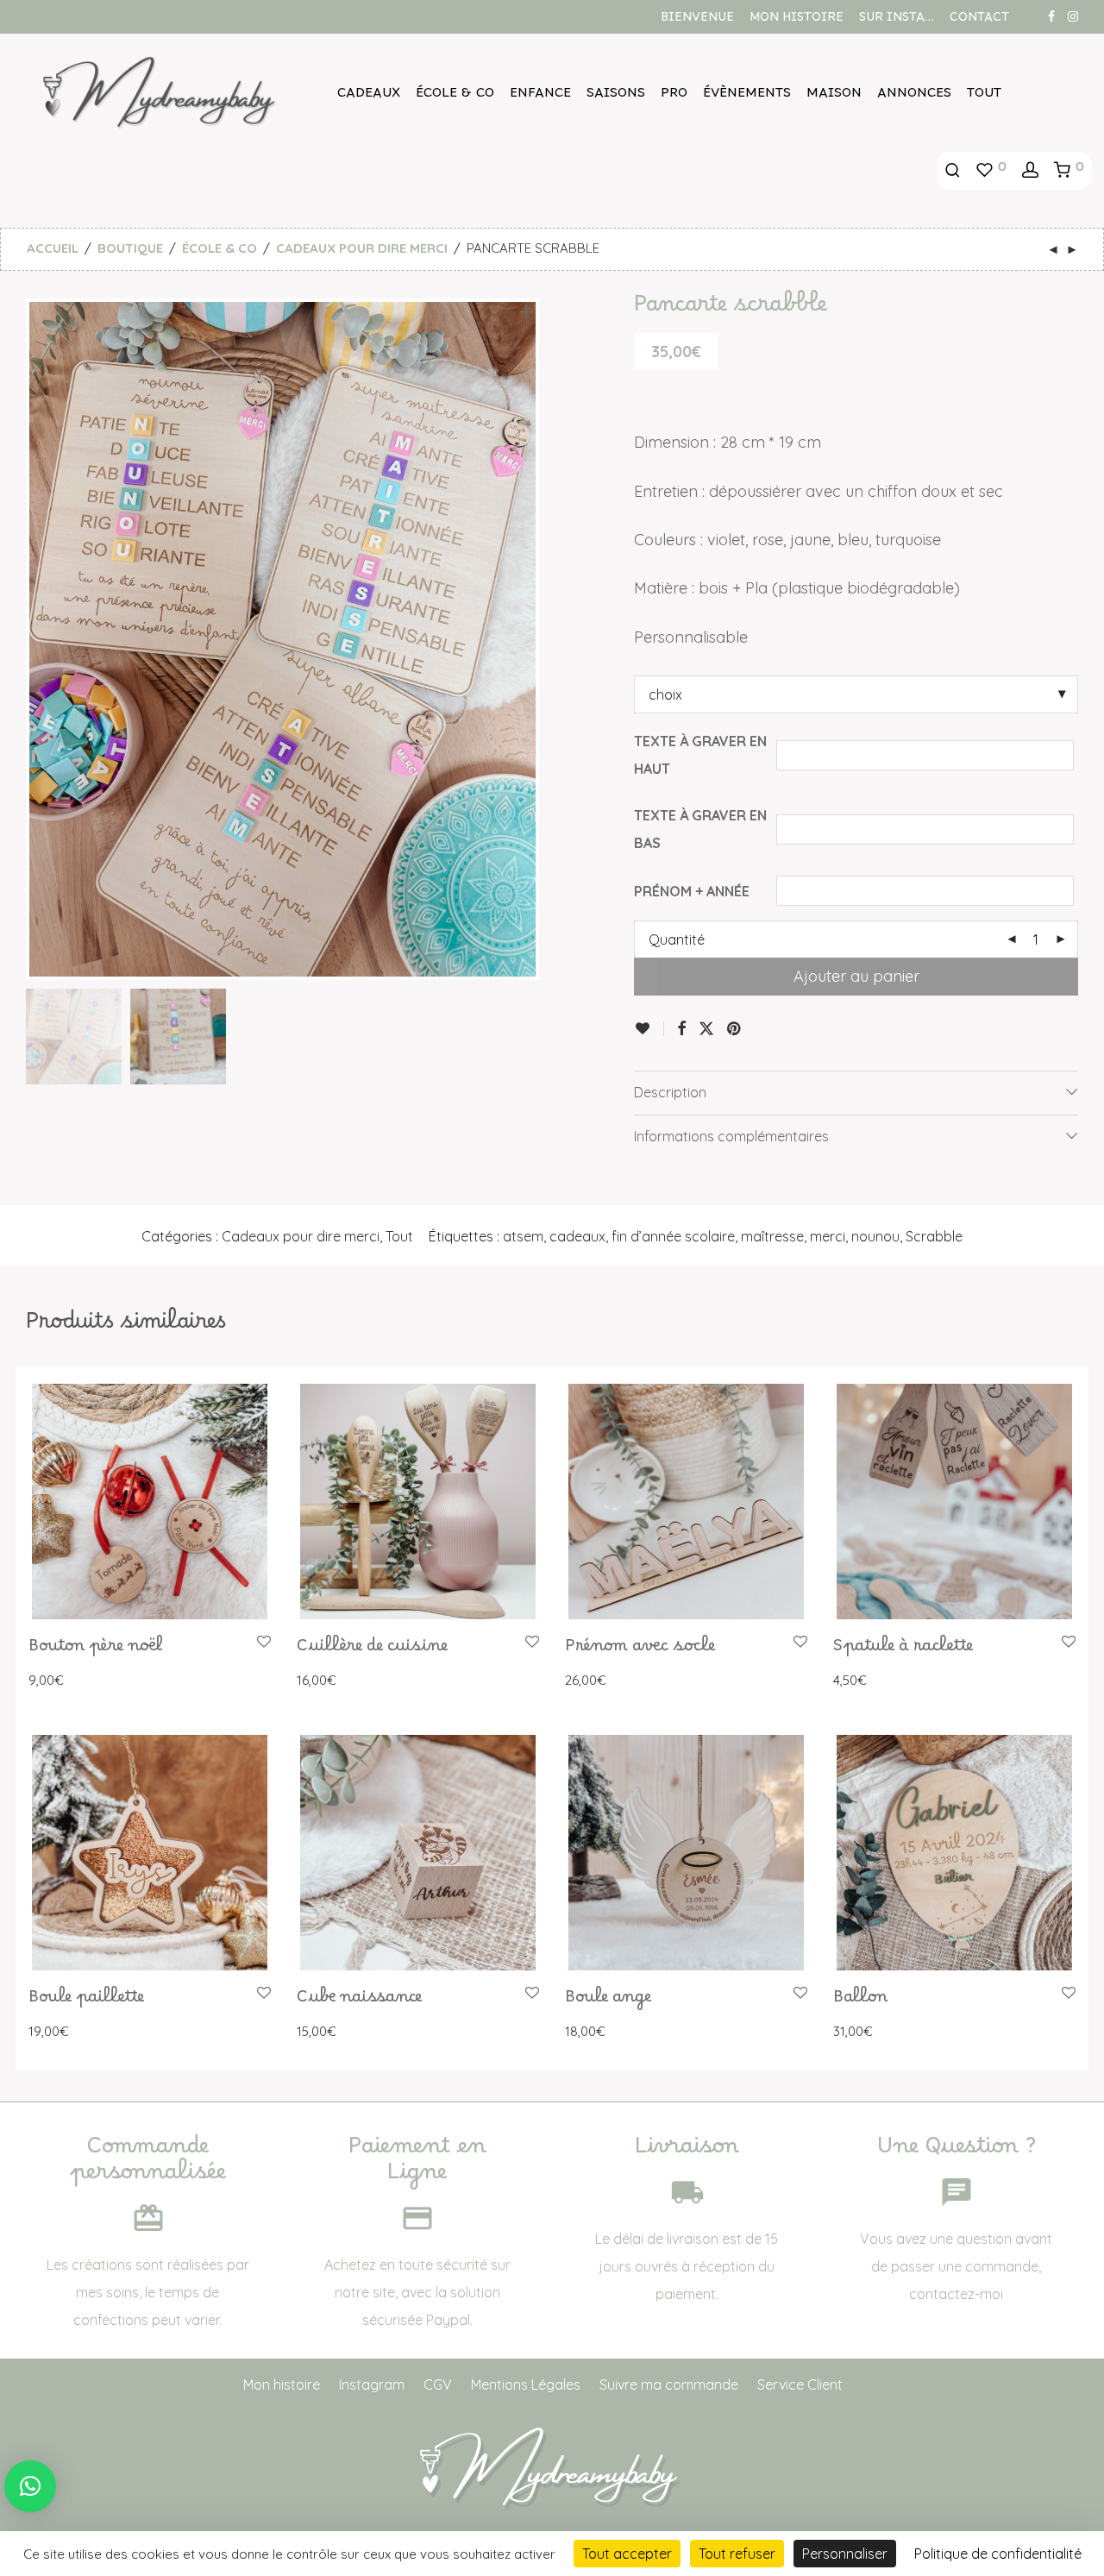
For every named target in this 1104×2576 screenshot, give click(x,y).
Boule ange (608, 2001)
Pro (674, 97)
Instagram (372, 2384)
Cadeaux (369, 97)
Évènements (747, 97)
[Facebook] (1051, 16)
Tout (984, 97)
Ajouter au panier (856, 976)
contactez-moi (956, 2294)
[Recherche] (953, 171)
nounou (875, 1236)
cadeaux (577, 1236)
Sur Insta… (897, 21)
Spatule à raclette (903, 1650)
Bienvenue (697, 21)
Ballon (860, 2001)
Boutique (130, 248)
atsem (523, 1236)
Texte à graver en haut (700, 755)
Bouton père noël (96, 1650)
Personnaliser (845, 2554)
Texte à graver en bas (700, 829)
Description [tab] (670, 1092)
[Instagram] (1073, 16)
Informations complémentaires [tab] (731, 1136)
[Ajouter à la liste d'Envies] (649, 1029)
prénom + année (692, 891)
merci (828, 1236)
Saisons (616, 97)
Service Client (800, 2384)
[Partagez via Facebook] (681, 1029)
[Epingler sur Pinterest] (735, 1029)
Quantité (677, 939)
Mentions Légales (526, 2384)
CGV (438, 2384)
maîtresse (772, 1236)
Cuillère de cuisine (372, 1650)
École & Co (455, 97)
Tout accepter (627, 2554)
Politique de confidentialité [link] (998, 2554)
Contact (979, 21)
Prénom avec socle (640, 1650)
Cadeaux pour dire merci (362, 248)
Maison (834, 97)
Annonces (914, 97)
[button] (30, 2486)
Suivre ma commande (669, 2384)
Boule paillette (86, 2001)
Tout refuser (737, 2554)
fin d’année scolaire (673, 1236)
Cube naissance (359, 2001)
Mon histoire (797, 21)
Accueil (53, 248)
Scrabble (934, 1236)
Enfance (540, 97)
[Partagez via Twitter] (706, 1029)
